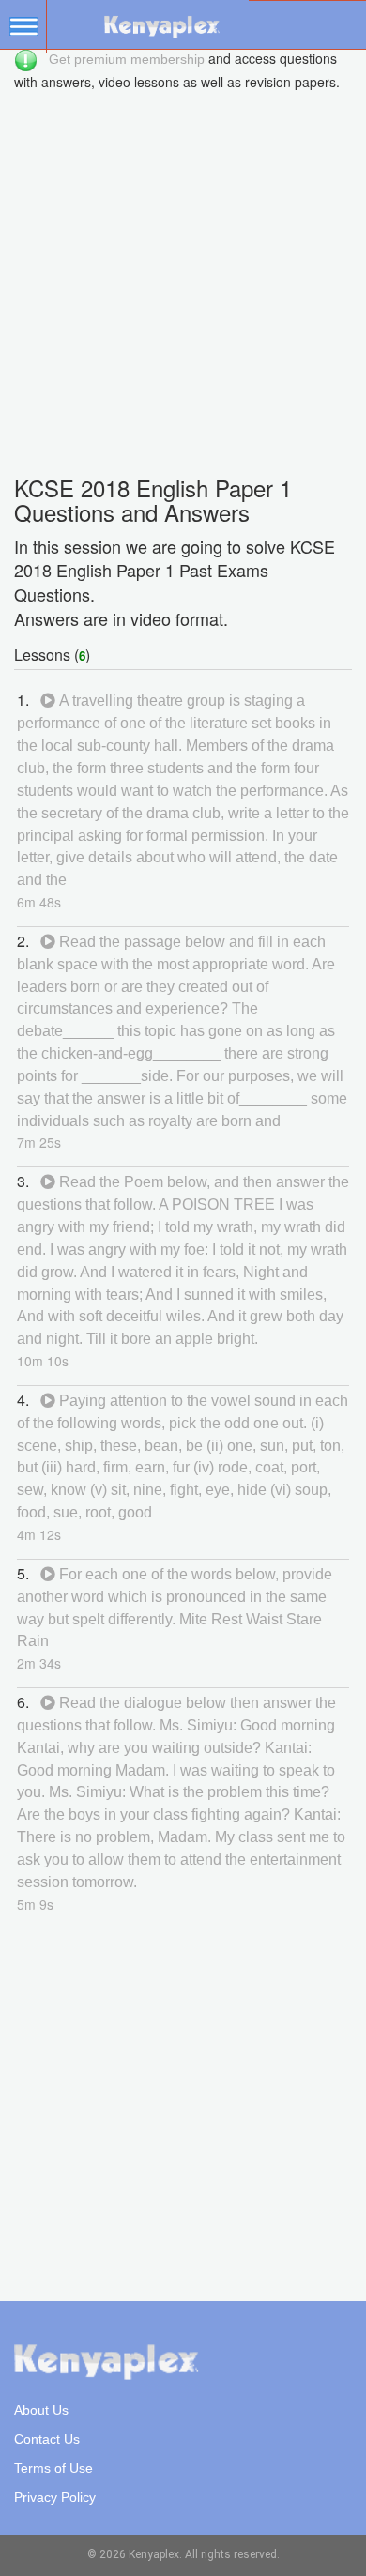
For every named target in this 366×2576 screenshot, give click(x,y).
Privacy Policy (55, 2497)
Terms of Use (53, 2468)
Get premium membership (127, 59)
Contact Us (47, 2439)
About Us (41, 2410)
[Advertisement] (183, 274)
